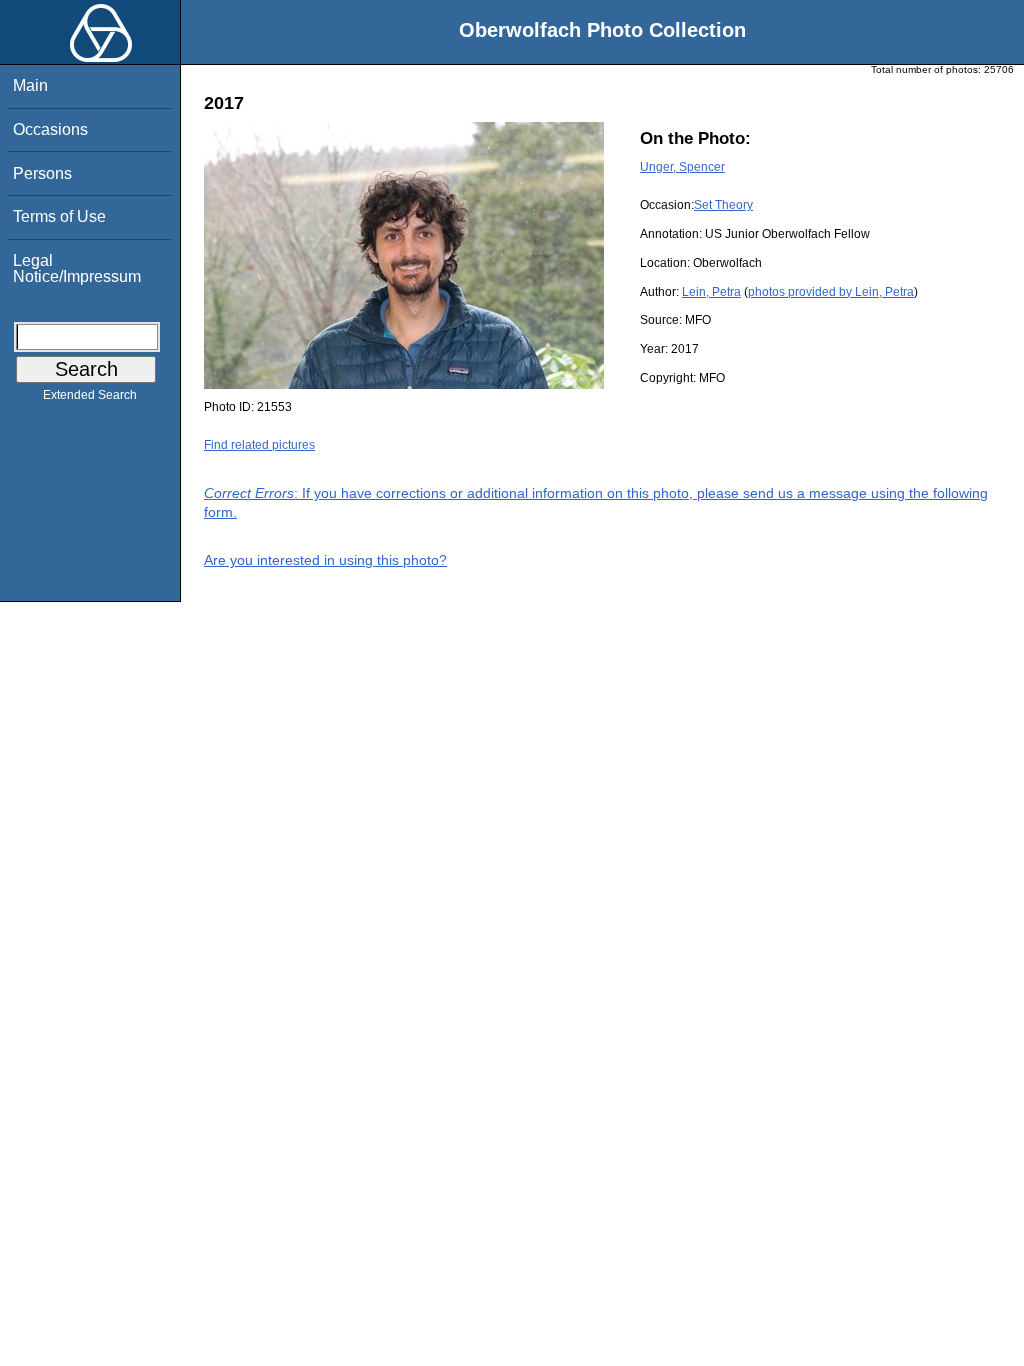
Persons (42, 173)
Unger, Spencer (682, 167)
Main (30, 85)
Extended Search (90, 395)
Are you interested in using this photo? (325, 560)
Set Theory (723, 205)
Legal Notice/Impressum (77, 268)
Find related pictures (259, 445)
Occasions (50, 129)
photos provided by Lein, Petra (831, 292)
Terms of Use (59, 216)
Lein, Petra (711, 292)
